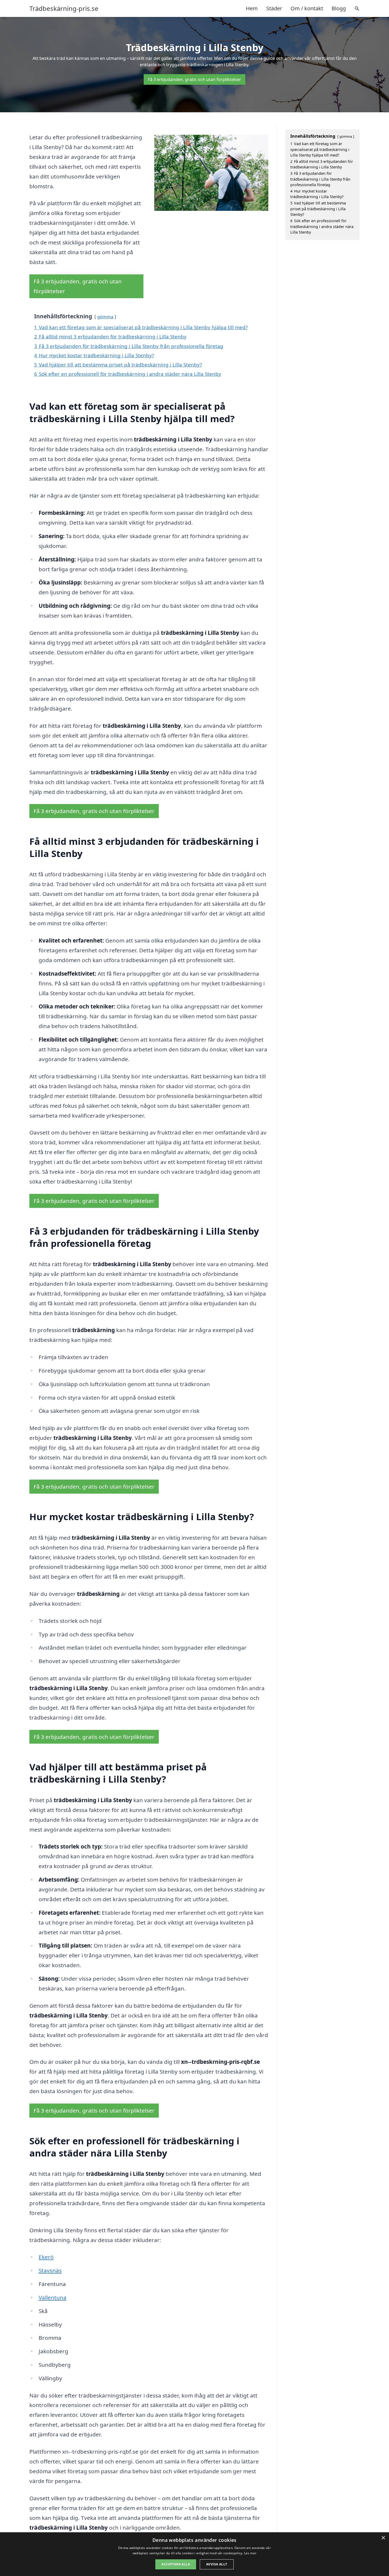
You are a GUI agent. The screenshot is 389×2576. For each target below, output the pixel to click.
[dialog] (195, 2554)
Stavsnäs (50, 2270)
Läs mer (250, 2553)
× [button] (383, 2538)
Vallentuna (53, 2297)
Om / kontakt (307, 8)
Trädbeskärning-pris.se (64, 8)
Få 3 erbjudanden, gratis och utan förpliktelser (195, 79)
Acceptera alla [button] (176, 2564)
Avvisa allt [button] (217, 2564)
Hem (252, 8)
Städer (274, 8)
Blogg (339, 8)
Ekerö (46, 2257)
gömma (105, 317)
